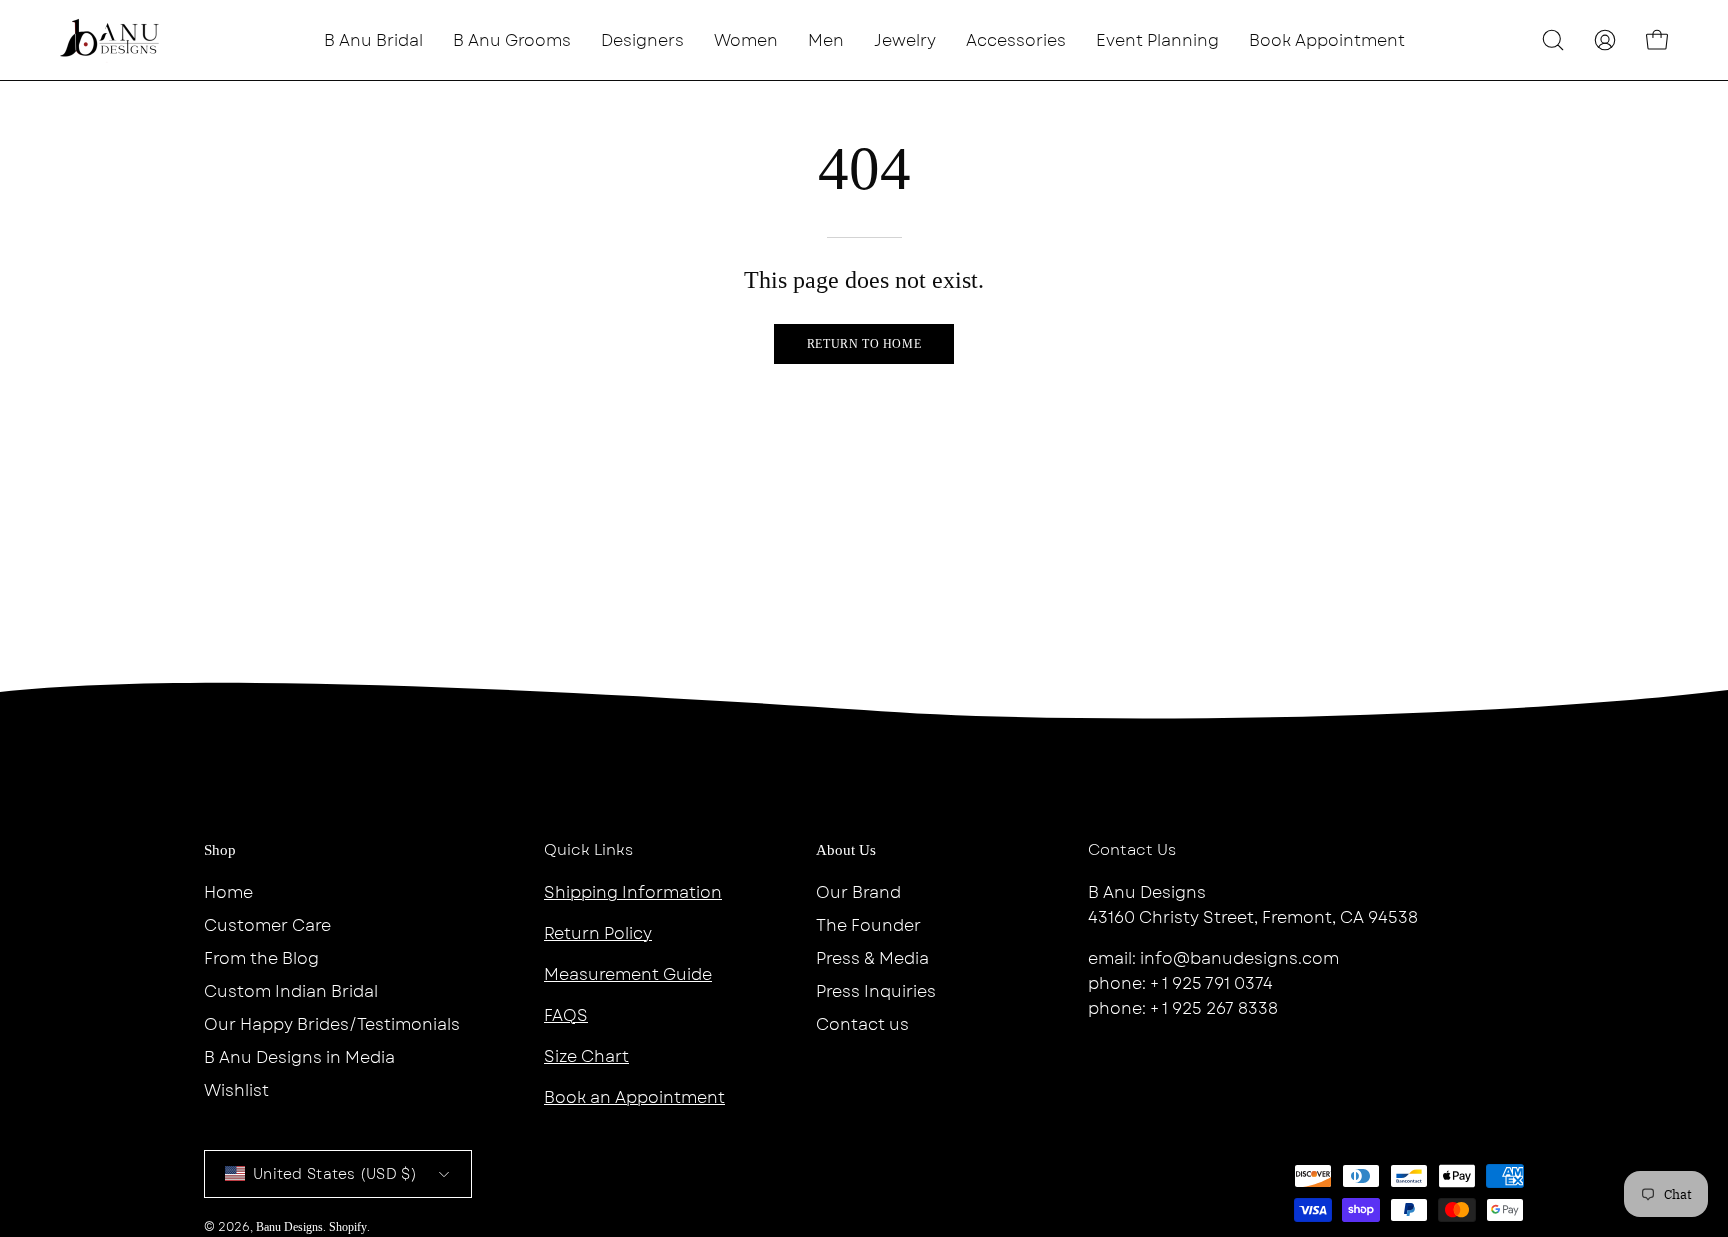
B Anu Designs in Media (299, 1057)
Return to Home (864, 344)
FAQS (566, 1015)
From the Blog (261, 958)
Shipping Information (633, 892)
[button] (642, 40)
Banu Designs (289, 1227)
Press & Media (872, 958)
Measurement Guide (628, 974)
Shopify (348, 1227)
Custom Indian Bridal (291, 991)
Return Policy (598, 933)
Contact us (862, 1024)
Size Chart (586, 1056)
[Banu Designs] (110, 40)
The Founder (868, 925)
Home (228, 892)
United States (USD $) (335, 1174)
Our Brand (858, 892)
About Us (846, 850)
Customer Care (267, 925)
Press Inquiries (876, 991)
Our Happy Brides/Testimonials (332, 1024)
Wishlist (236, 1090)
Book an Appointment (634, 1097)
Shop (220, 850)
